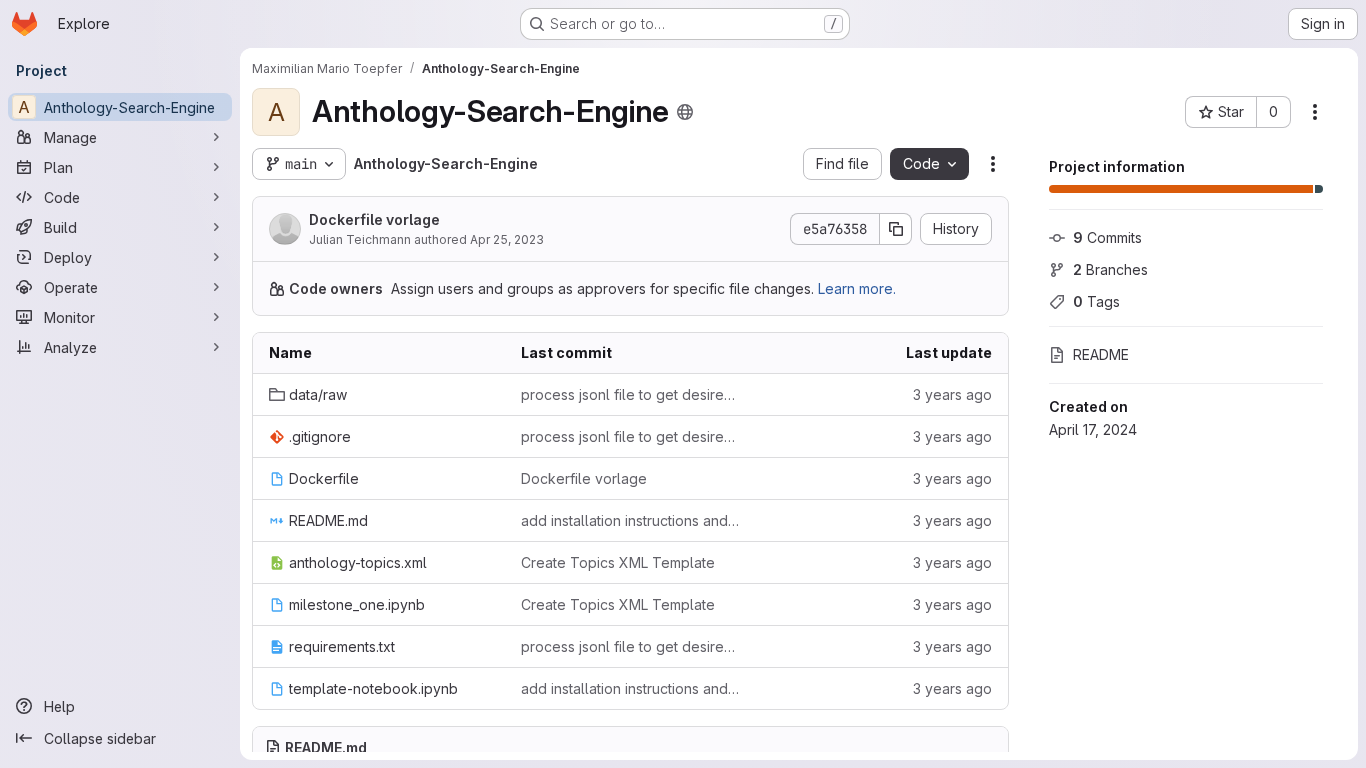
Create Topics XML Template (618, 562)
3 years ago (952, 394)
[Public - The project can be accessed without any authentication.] (685, 112)
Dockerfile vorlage (374, 219)
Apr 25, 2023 (507, 239)
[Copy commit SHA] (896, 229)
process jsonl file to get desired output (631, 394)
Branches (1110, 269)
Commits (1107, 237)
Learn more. (857, 288)
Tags (1096, 301)
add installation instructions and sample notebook (631, 520)
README (1101, 354)
